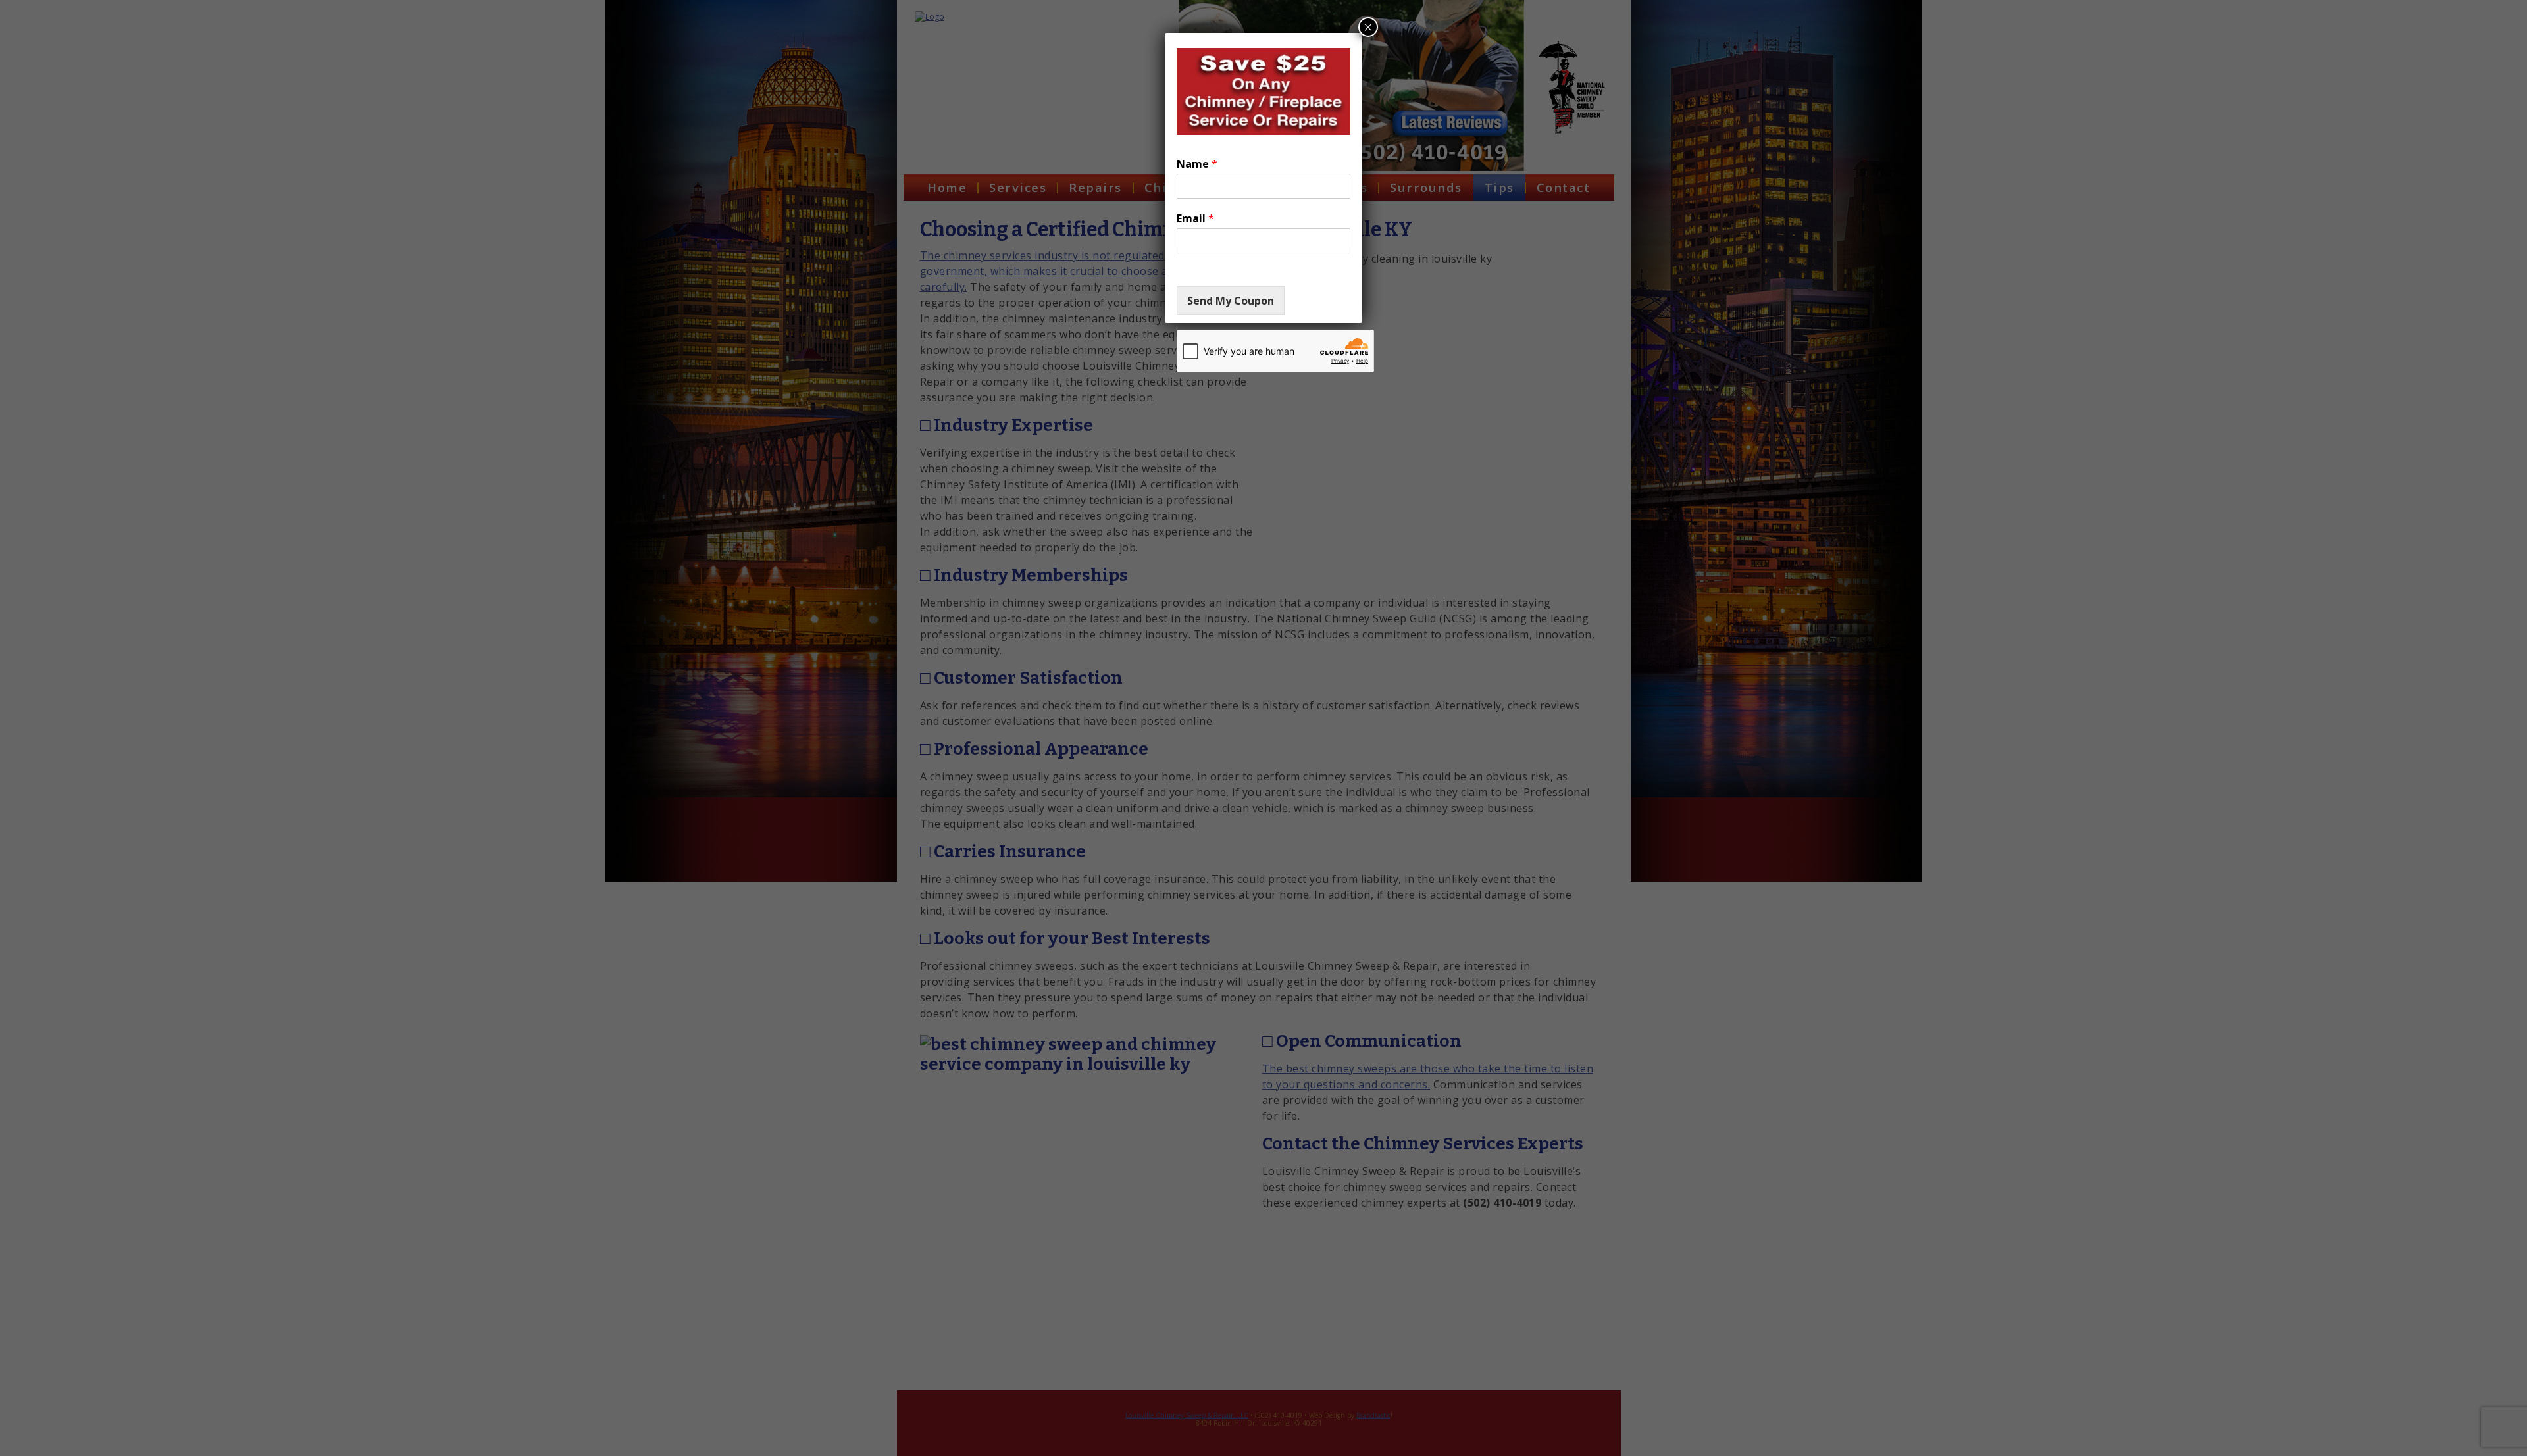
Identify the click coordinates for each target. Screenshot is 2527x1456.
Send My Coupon (1231, 301)
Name (1197, 164)
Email (1195, 219)
